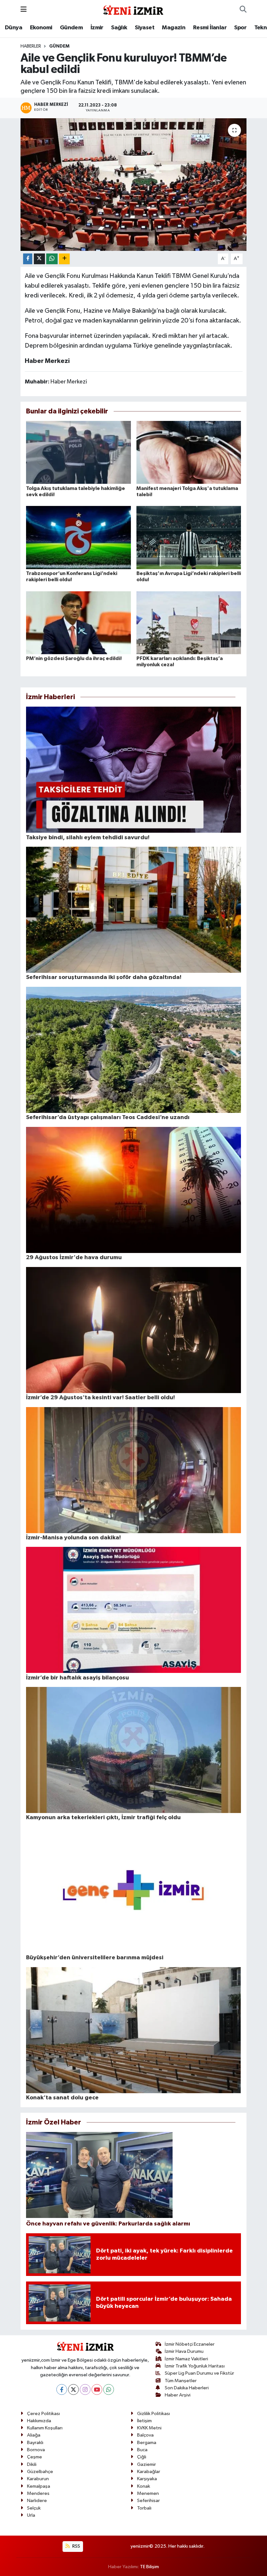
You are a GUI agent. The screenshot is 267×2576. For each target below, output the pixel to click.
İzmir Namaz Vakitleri (186, 2359)
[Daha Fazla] (64, 259)
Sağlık (119, 28)
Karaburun (38, 2479)
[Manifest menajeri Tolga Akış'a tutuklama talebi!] (189, 452)
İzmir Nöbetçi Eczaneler (190, 2344)
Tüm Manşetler (181, 2381)
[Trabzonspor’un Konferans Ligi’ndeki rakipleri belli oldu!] (78, 537)
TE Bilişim (149, 2567)
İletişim (144, 2421)
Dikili (32, 2464)
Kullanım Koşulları (45, 2428)
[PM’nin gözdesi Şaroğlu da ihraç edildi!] (78, 622)
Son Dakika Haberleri (187, 2388)
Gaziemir (147, 2464)
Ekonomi (41, 28)
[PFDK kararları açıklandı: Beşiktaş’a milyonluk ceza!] (189, 622)
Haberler (31, 46)
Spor (240, 28)
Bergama (147, 2443)
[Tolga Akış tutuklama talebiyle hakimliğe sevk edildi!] (78, 452)
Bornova (36, 2450)
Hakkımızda (39, 2421)
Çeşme (35, 2457)
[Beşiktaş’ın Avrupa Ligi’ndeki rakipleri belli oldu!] (189, 537)
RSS (76, 2546)
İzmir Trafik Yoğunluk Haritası (195, 2366)
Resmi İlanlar (210, 28)
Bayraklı (35, 2443)
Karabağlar (149, 2472)
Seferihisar (148, 2501)
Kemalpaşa (39, 2486)
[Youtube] (97, 2389)
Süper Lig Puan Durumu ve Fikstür (199, 2373)
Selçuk (34, 2508)
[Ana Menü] (24, 10)
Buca (142, 2450)
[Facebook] (62, 2389)
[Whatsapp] (109, 2389)
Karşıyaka (147, 2479)
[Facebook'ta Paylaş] (28, 259)
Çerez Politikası (43, 2414)
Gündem (71, 28)
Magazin (174, 28)
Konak (144, 2486)
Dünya (14, 28)
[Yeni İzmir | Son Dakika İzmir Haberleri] (133, 9)
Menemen (148, 2493)
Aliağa (34, 2435)
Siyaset (145, 28)
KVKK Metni (149, 2428)
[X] (73, 2389)
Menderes (38, 2493)
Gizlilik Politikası (154, 2414)
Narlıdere (37, 2501)
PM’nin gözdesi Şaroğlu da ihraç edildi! (74, 658)
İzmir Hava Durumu (184, 2351)
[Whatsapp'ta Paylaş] (52, 259)
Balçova (145, 2435)
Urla (31, 2515)
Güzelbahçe (40, 2472)
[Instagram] (85, 2389)
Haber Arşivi (178, 2395)
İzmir (97, 28)
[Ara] (243, 10)
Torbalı (144, 2508)
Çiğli (142, 2457)
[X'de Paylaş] (39, 259)
